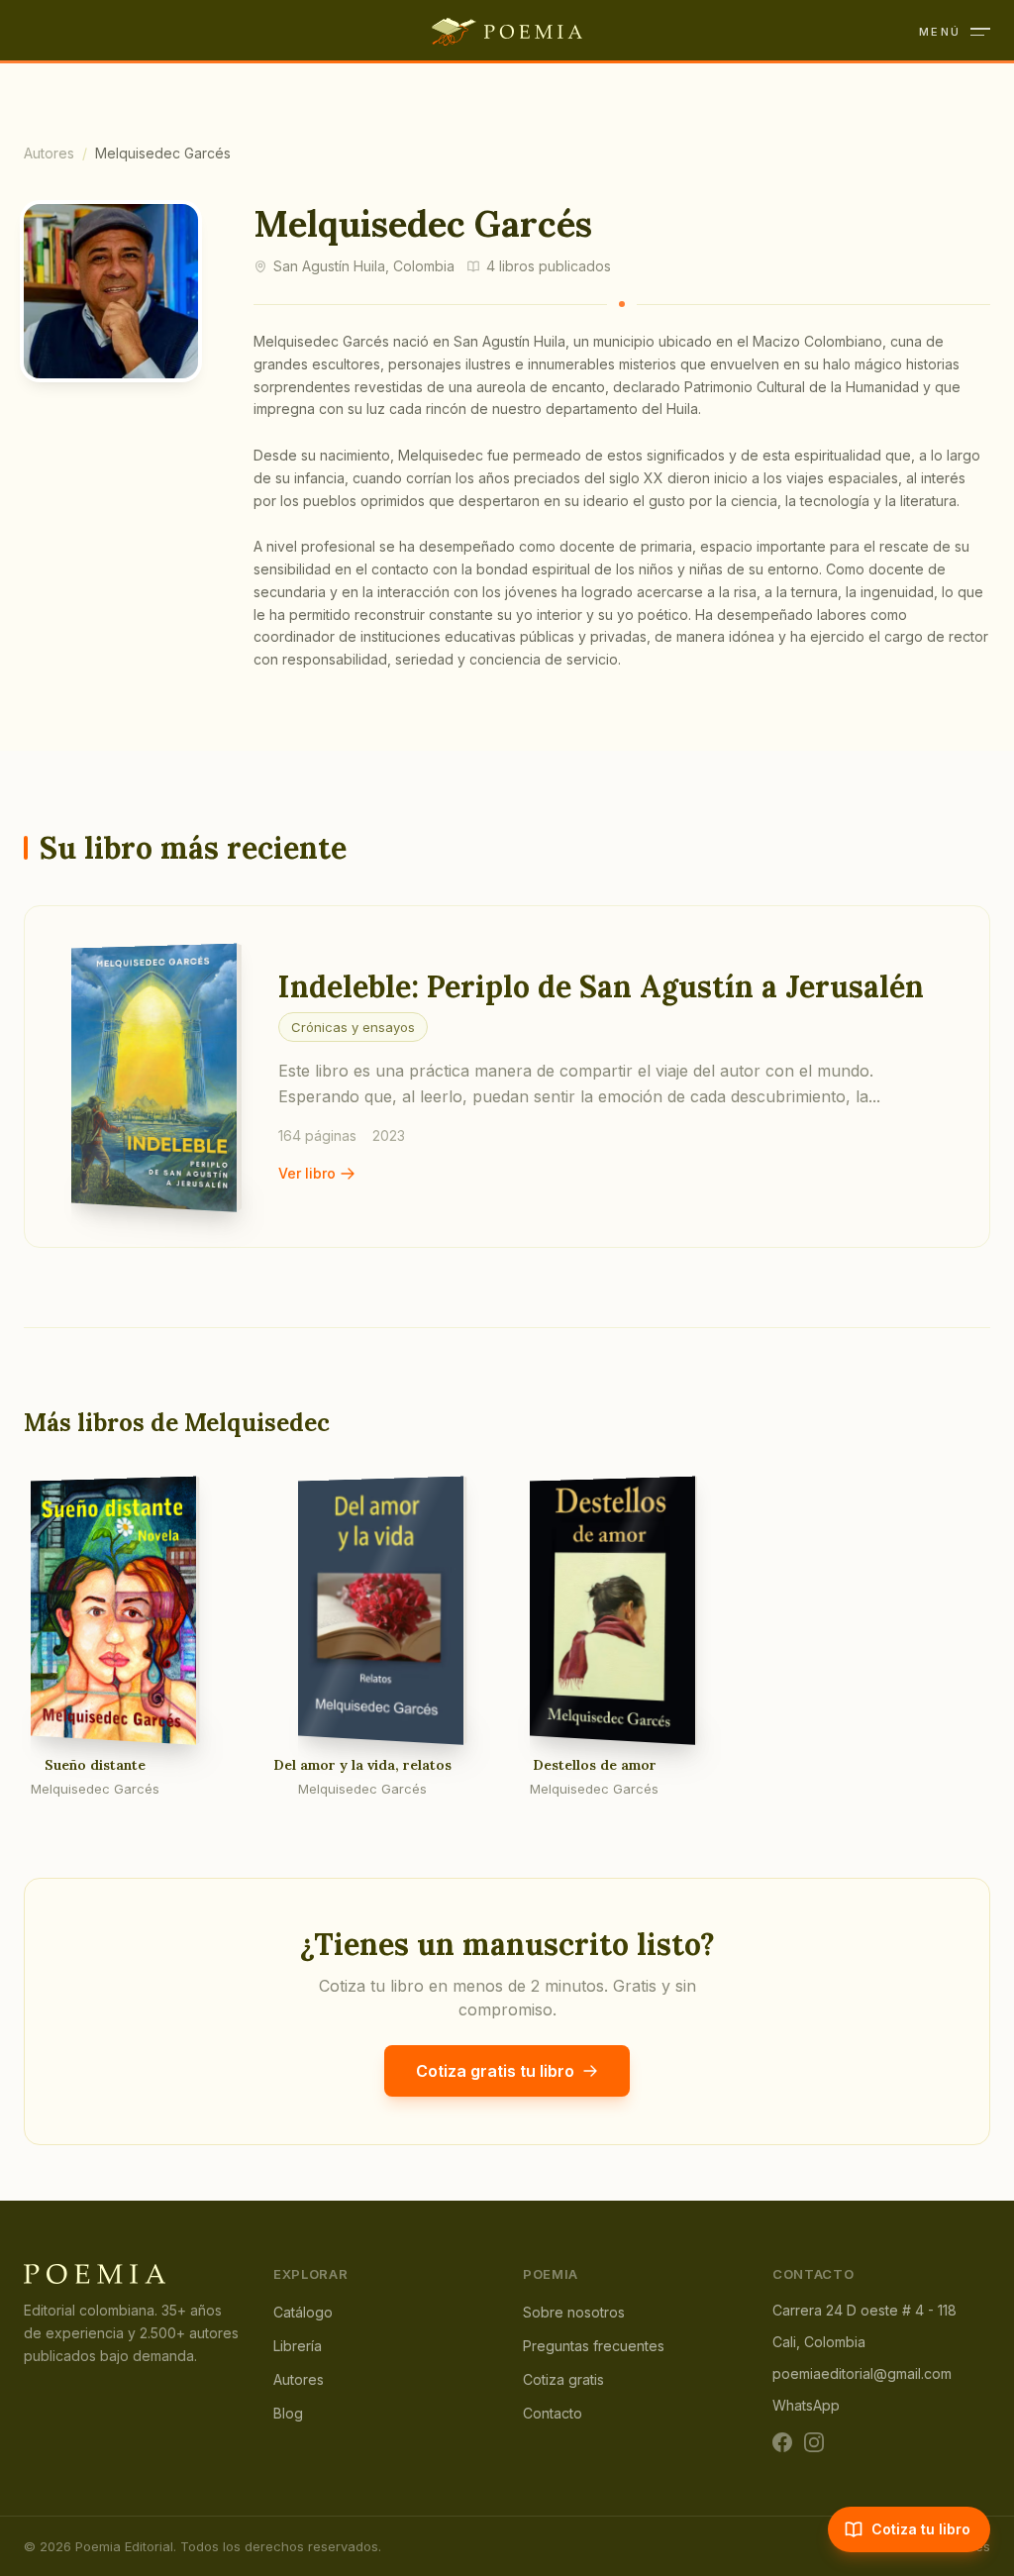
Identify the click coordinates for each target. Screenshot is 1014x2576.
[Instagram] (814, 2442)
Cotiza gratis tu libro (495, 2071)
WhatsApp (806, 2405)
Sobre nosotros (574, 2312)
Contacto (553, 2413)
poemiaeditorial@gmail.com (862, 2373)
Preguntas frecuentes (594, 2346)
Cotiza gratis (563, 2379)
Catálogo (303, 2312)
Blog (288, 2413)
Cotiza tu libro (921, 2529)
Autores (49, 153)
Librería (298, 2346)
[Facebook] (782, 2442)
